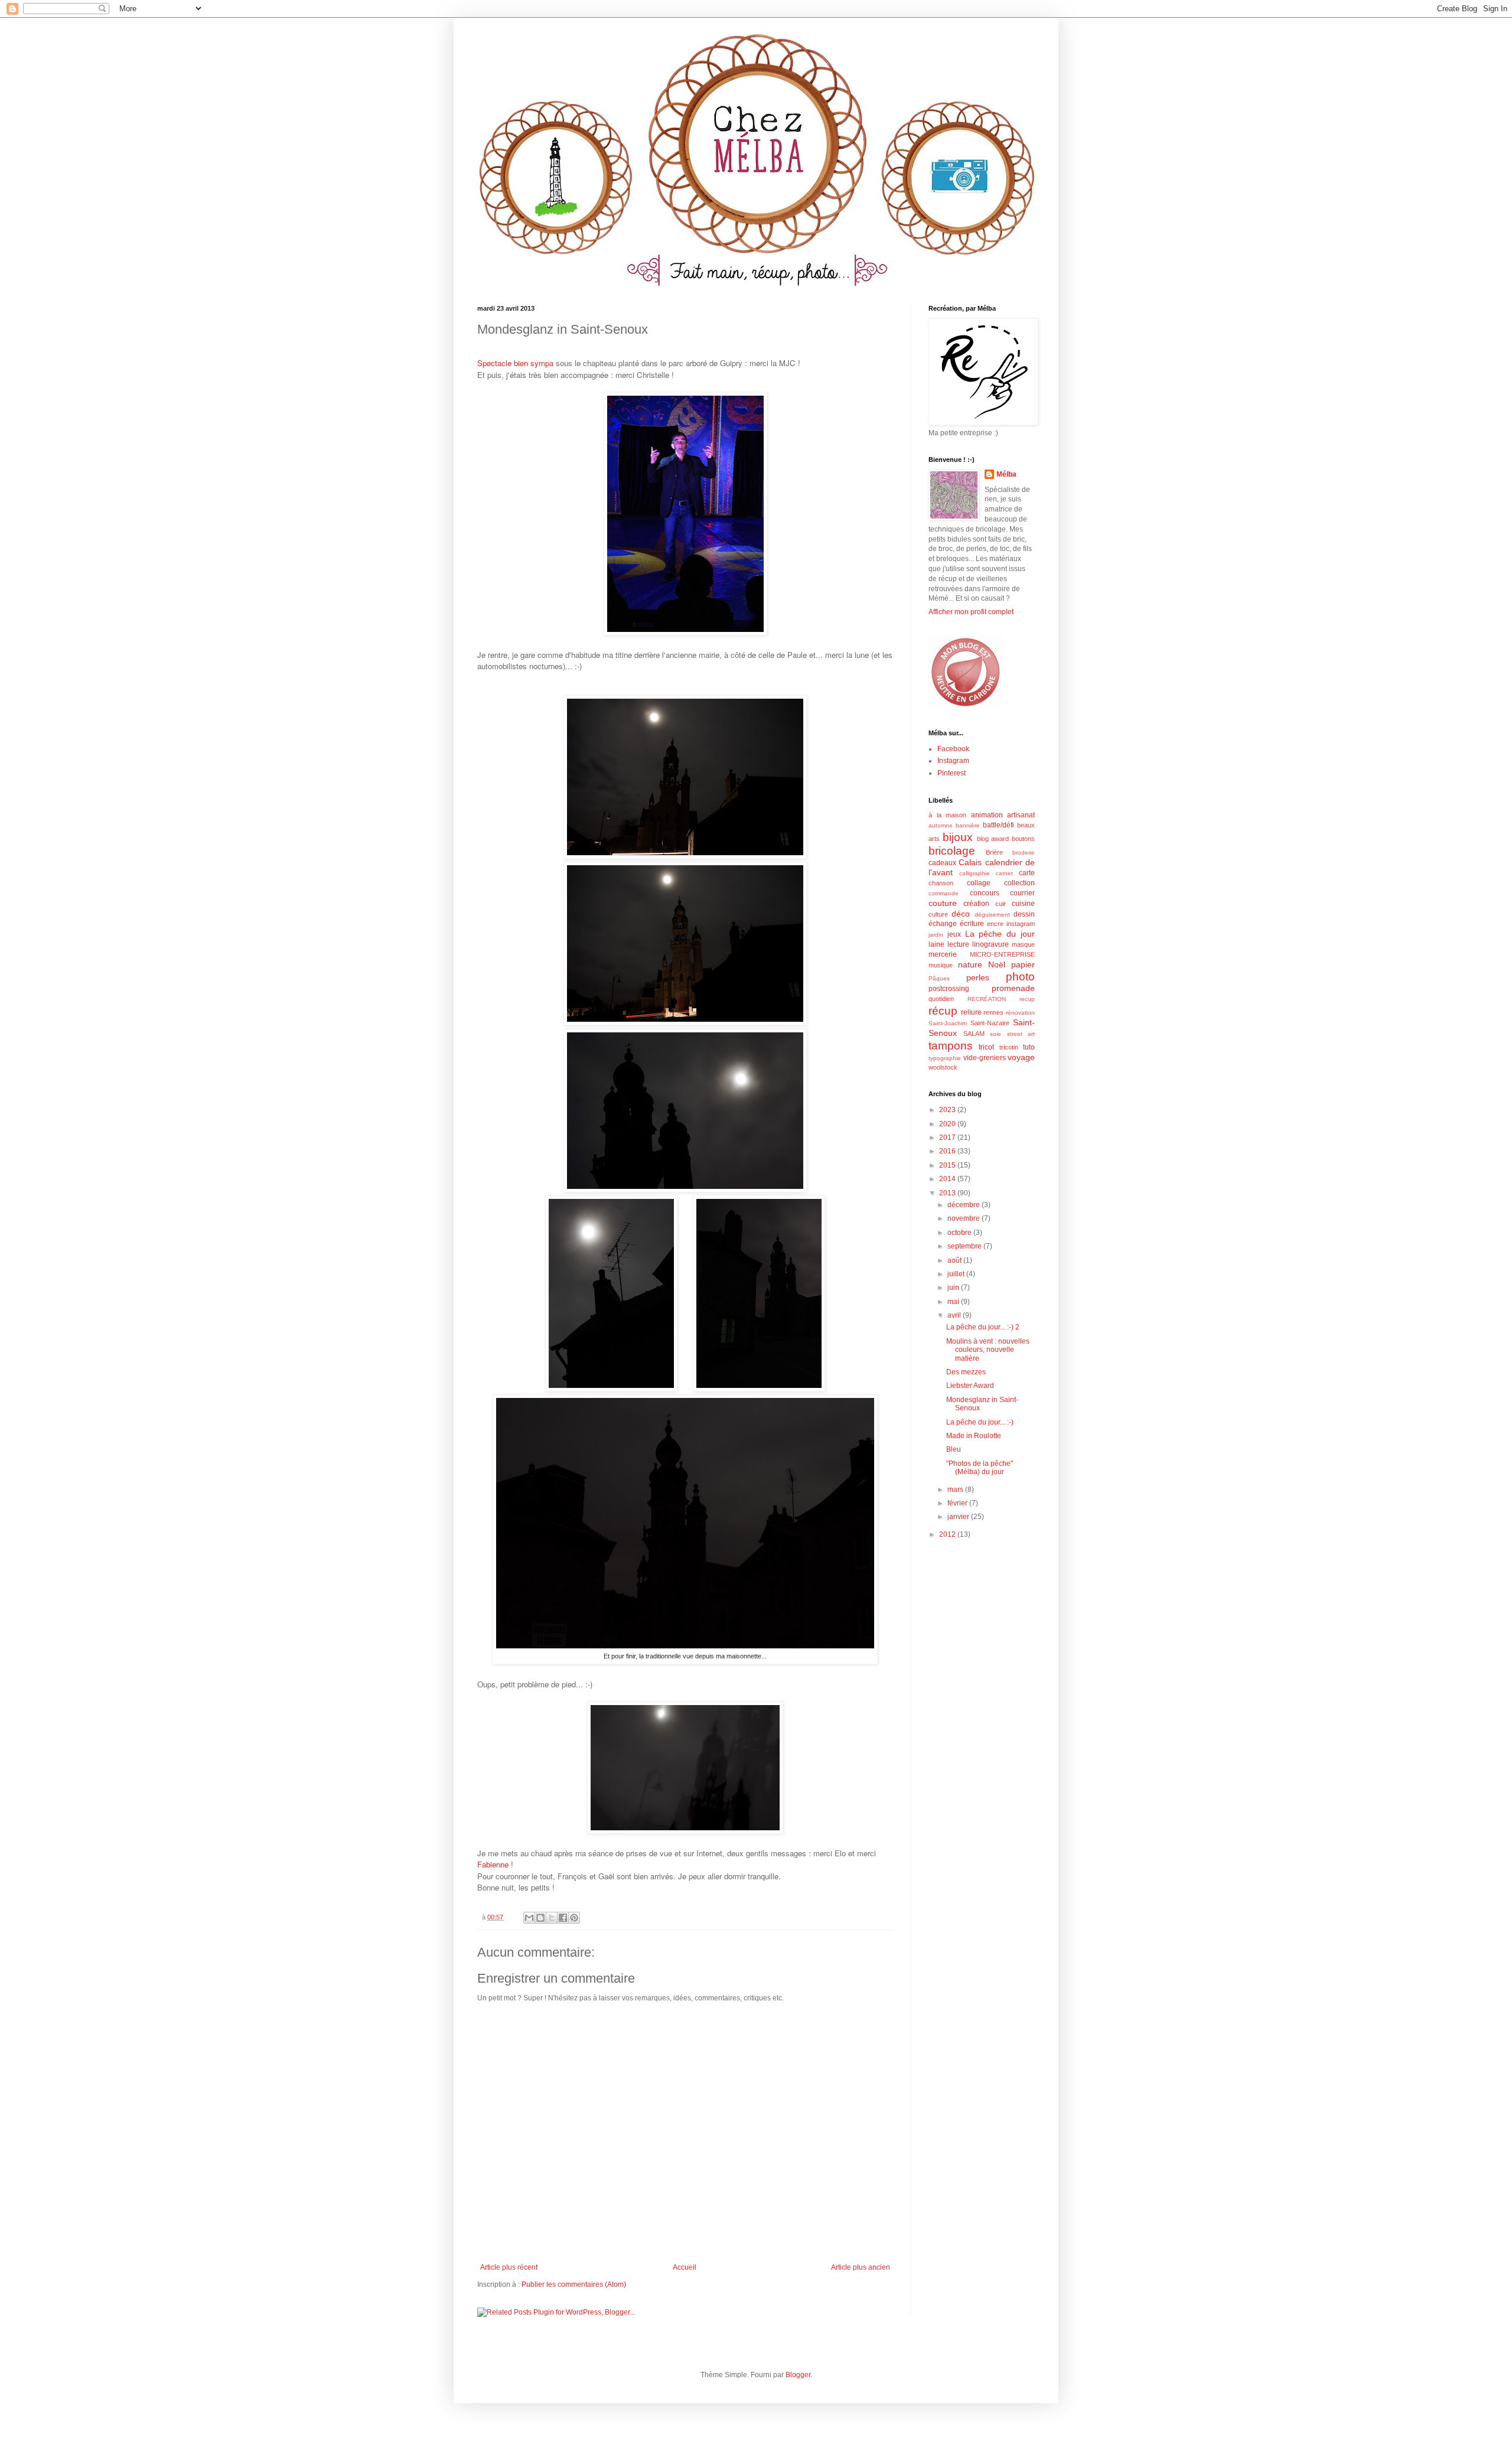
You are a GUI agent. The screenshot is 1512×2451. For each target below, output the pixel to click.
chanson (941, 883)
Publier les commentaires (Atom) (574, 2284)
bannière (968, 825)
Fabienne (493, 1864)
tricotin (1009, 1047)
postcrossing (949, 989)
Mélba (1006, 474)
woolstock (943, 1067)
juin (954, 1288)
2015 (948, 1165)
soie (995, 1034)
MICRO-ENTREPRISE (1002, 954)
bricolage (952, 851)
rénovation (1020, 1013)
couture (943, 903)
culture (938, 914)
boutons (1023, 839)
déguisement (992, 915)
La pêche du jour (1000, 934)
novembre (964, 1218)
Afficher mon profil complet (971, 612)
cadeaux (942, 863)
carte (1027, 873)
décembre (964, 1205)
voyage (1021, 1057)
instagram (1021, 924)
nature (970, 964)
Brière (994, 852)
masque (1023, 944)
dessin (1024, 914)
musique (941, 965)
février (958, 1503)
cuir (1001, 904)
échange (943, 924)
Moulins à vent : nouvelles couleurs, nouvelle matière (988, 1350)
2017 (948, 1138)
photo (1020, 977)
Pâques (939, 978)
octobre (960, 1233)
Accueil (685, 2267)
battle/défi (998, 825)
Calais (970, 862)
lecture (958, 944)
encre (995, 924)
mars (956, 1489)
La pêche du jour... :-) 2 (983, 1327)
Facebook (953, 749)
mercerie (943, 954)
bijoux (958, 837)
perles (978, 977)
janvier (959, 1517)
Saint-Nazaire (990, 1023)
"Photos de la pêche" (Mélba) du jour (980, 1468)
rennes (993, 1012)
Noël (997, 964)
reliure (971, 1012)
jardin (936, 935)
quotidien (941, 999)
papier (1023, 964)
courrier (1022, 893)
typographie (945, 1058)
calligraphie (975, 873)
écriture (972, 924)
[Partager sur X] (552, 1918)
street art (1021, 1034)
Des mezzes (966, 1372)
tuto (1029, 1047)
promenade (1013, 988)
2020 (948, 1124)
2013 (948, 1193)
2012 (948, 1534)
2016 (948, 1151)
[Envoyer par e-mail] (529, 1918)
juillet (957, 1274)
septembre (965, 1246)
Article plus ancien (861, 2267)
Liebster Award (970, 1386)
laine (936, 944)
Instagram (953, 761)
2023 (948, 1110)
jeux (954, 934)
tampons (951, 1046)
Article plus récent (509, 2267)
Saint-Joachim (948, 1023)
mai (954, 1302)
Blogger (798, 2375)
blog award (993, 839)
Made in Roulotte (974, 1436)
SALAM (974, 1034)
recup (1027, 999)
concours (985, 893)
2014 (948, 1179)
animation (987, 815)
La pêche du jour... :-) (980, 1422)
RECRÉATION (987, 999)
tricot (986, 1047)
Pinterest (951, 773)
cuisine (1023, 904)
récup (943, 1011)
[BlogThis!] (540, 1918)
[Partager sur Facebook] (563, 1918)
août (955, 1260)
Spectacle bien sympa (515, 363)
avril (955, 1315)
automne (941, 825)
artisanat (1021, 815)
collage (979, 883)
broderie (1024, 853)
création (976, 904)
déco (961, 914)
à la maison (947, 815)
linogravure (990, 944)
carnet (1004, 873)
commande (944, 893)
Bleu (954, 1449)
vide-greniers (985, 1058)
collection (1019, 883)
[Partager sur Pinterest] (574, 1918)
